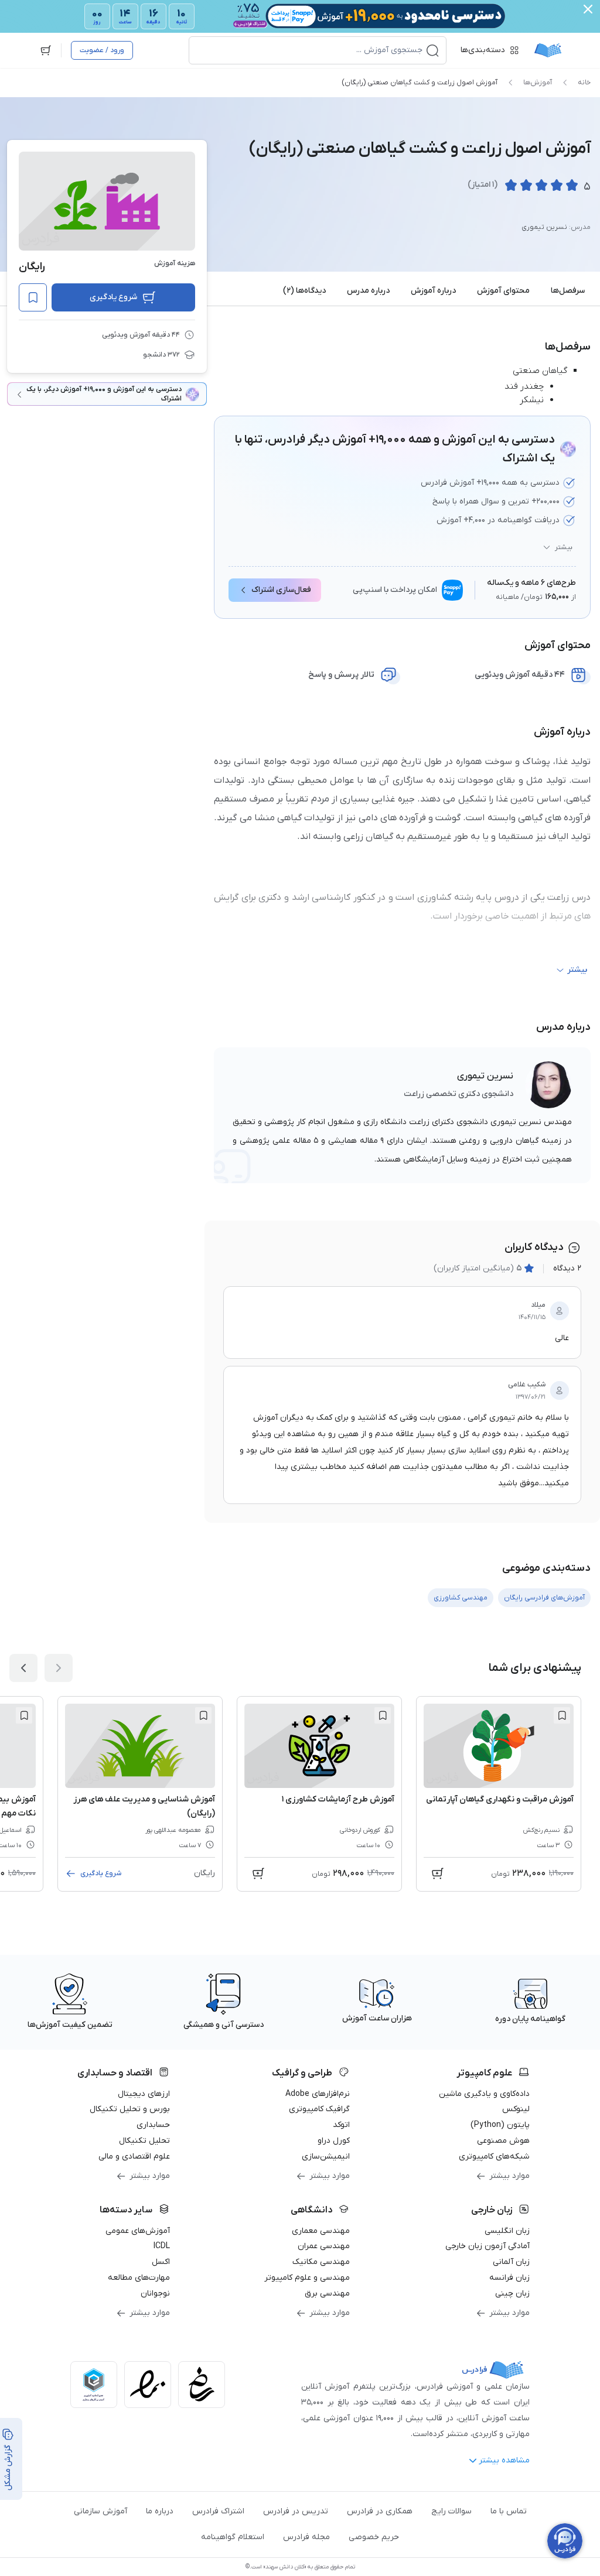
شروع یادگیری (113, 297)
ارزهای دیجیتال (144, 2094)
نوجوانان (155, 2294)
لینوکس (516, 2109)
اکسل (161, 2262)
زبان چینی (512, 2294)
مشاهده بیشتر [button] (504, 2460)
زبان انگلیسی (507, 2231)
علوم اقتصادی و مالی (134, 2157)
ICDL (162, 2246)
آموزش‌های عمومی (138, 2231)
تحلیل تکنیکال (144, 2141)
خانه (584, 83)
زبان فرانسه (509, 2278)
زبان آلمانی (511, 2262)
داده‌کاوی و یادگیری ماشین (484, 2094)
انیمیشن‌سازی (326, 2157)
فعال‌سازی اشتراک (281, 590)
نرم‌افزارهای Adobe (318, 2094)
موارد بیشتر (509, 2176)
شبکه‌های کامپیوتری (494, 2157)
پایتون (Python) (500, 2125)
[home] (548, 50)
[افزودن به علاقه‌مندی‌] (33, 297)
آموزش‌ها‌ (538, 83)
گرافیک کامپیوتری (319, 2109)
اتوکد (341, 2125)
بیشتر (564, 547)
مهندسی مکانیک (321, 2262)
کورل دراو (334, 2141)
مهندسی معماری (321, 2231)
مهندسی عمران (324, 2246)
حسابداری (153, 2125)
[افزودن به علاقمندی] (562, 1715)
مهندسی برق (327, 2294)
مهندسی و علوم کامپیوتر (307, 2278)
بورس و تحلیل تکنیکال (130, 2109)
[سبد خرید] (46, 50)
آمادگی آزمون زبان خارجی (487, 2246)
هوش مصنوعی (503, 2141)
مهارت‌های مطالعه (139, 2278)
